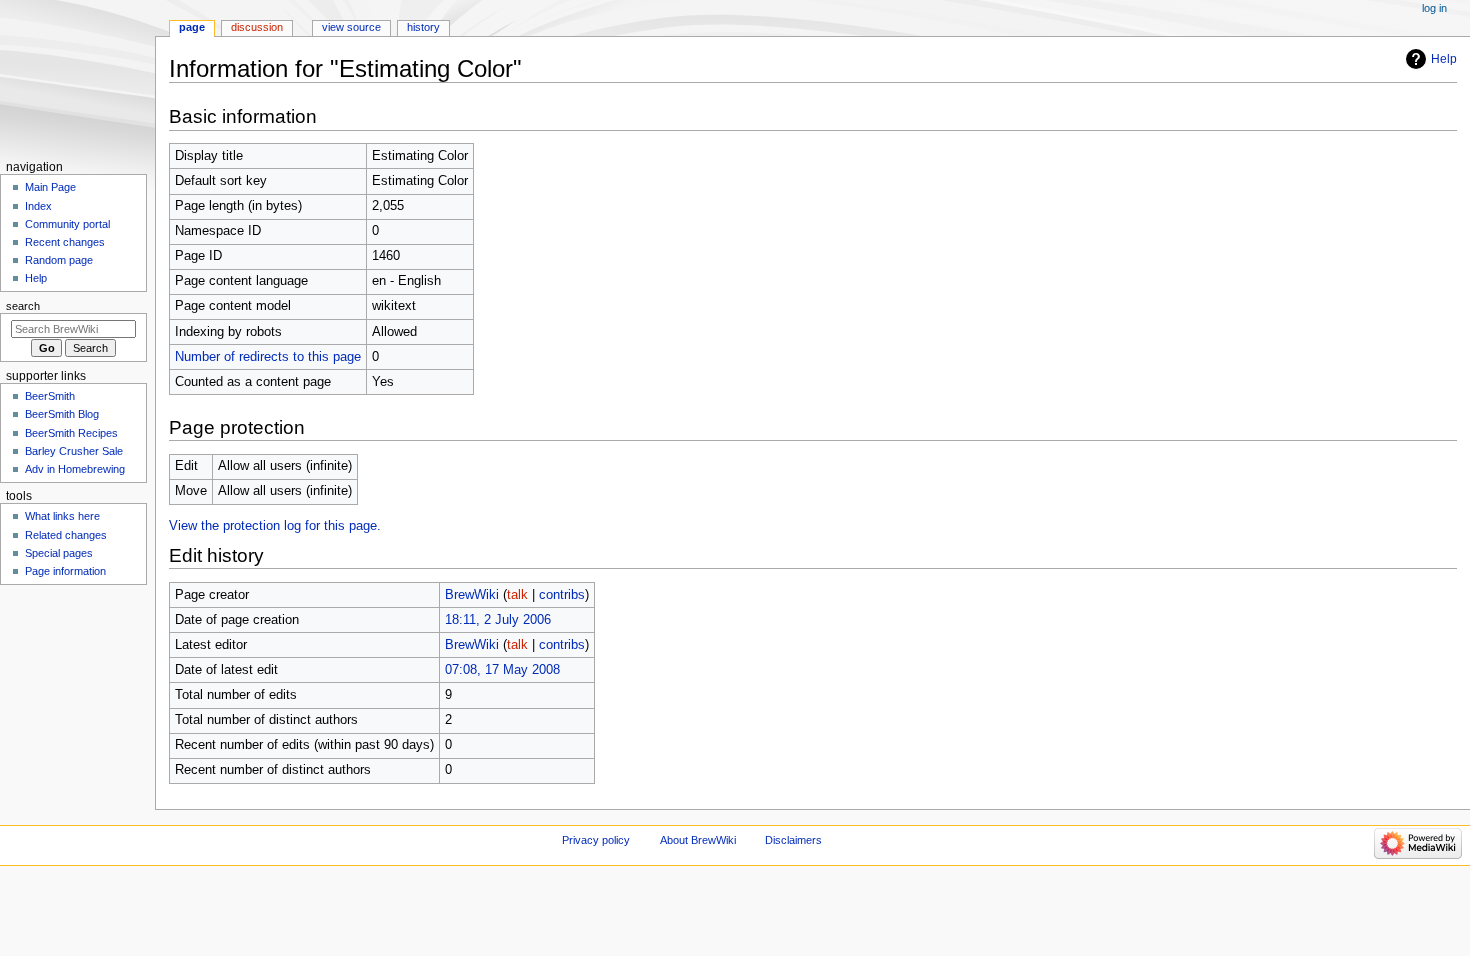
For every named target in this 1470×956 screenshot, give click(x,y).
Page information (65, 571)
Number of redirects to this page (268, 357)
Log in (1434, 8)
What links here (62, 516)
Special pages (59, 553)
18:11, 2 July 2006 (498, 620)
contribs (562, 595)
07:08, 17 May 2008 (502, 670)
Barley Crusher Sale (74, 451)
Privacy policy (596, 840)
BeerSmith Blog (62, 414)
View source (351, 27)
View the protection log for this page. (275, 526)
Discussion (257, 27)
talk (517, 595)
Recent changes (65, 242)
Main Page (50, 187)
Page (192, 27)
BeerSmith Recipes (71, 433)
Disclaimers (793, 840)
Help (1444, 59)
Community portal (67, 224)
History (423, 27)
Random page (59, 260)
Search (23, 306)
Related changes (66, 535)
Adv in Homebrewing (75, 469)
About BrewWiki (698, 840)
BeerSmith (50, 396)
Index (38, 206)
